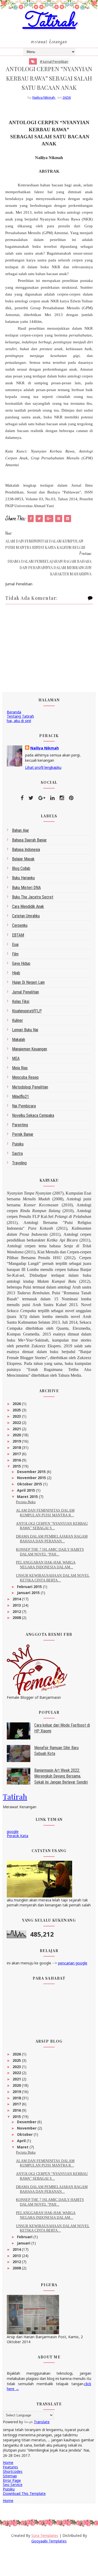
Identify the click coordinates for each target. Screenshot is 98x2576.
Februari (25, 2237)
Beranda (14, 712)
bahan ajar (21, 830)
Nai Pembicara (24, 1106)
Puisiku (18, 1144)
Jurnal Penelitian (25, 992)
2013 (17, 1605)
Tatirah (49, 22)
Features (10, 2467)
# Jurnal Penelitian (54, 61)
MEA (16, 1058)
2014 (17, 1599)
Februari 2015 (30, 1587)
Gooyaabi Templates (49, 2541)
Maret (23, 2147)
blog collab (21, 868)
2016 (17, 1460)
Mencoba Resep (25, 1077)
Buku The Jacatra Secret (33, 897)
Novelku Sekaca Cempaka (33, 1115)
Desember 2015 (32, 1472)
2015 (17, 1466)
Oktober (25, 2134)
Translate (42, 2422)
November (27, 2128)
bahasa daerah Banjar (29, 840)
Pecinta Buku (26, 1502)
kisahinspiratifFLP (27, 1011)
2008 (17, 1618)
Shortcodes (13, 2471)
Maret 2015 (28, 1497)
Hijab (16, 973)
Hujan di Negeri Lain (28, 982)
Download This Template (24, 2493)
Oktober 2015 (30, 1484)
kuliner (18, 1020)
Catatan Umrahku (26, 916)
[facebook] (22, 798)
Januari (24, 2243)
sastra (17, 1153)
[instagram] (62, 798)
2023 (17, 1416)
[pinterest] (71, 798)
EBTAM (18, 935)
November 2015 (32, 1478)
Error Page (12, 2480)
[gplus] (42, 798)
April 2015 (27, 1490)
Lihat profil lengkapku (43, 767)
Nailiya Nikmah (45, 748)
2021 (17, 1429)
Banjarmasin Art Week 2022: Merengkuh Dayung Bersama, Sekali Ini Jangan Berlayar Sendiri (61, 1776)
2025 (17, 1410)
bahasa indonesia (26, 850)
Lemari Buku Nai (25, 1030)
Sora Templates (45, 2535)
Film (15, 954)
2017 (17, 1454)
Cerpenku (20, 925)
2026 (17, 1404)
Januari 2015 (29, 1593)
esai (15, 945)
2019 (17, 1441)
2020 (17, 1435)
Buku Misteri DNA (26, 888)
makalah (19, 1040)
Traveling (19, 1163)
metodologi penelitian (30, 1087)
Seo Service (13, 2485)
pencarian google (73, 1963)
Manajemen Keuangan (30, 1049)
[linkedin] (52, 798)
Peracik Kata (18, 1836)
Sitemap (10, 2476)
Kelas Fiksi (21, 1002)
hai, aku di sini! (19, 721)
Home (8, 2462)
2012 (17, 1612)
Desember (27, 2122)
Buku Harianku (23, 878)
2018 (17, 1447)
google (13, 1831)
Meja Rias (20, 1068)
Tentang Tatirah (20, 716)
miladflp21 (21, 1097)
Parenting (20, 1125)
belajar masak (23, 859)
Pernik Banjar (23, 1134)
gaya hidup (21, 963)
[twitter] (31, 798)
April (22, 2141)
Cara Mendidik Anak (28, 906)
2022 (17, 1423)
